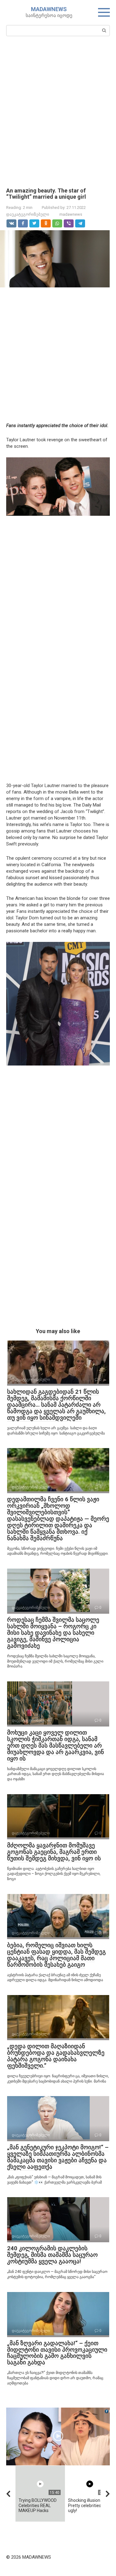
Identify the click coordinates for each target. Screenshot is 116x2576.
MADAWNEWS (49, 9)
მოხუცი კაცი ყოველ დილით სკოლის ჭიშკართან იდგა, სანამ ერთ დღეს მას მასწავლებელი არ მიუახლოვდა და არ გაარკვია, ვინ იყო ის (56, 1746)
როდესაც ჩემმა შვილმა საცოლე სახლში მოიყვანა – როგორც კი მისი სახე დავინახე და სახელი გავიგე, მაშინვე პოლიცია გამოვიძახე (53, 1633)
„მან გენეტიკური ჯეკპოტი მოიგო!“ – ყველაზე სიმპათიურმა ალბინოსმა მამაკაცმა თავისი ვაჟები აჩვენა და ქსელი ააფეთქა (58, 2157)
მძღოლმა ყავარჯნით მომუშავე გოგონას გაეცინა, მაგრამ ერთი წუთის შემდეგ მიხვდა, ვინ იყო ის (54, 1852)
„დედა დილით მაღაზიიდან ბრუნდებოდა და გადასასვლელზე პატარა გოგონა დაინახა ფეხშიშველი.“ (56, 2056)
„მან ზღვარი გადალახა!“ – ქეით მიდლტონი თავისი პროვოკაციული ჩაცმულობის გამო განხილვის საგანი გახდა (57, 2353)
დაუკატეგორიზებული (28, 214)
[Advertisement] (58, 111)
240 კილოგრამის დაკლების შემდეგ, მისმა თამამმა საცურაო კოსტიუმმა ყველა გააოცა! (52, 2255)
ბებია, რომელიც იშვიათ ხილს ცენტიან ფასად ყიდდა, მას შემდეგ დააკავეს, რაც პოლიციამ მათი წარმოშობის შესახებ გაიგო (56, 1955)
